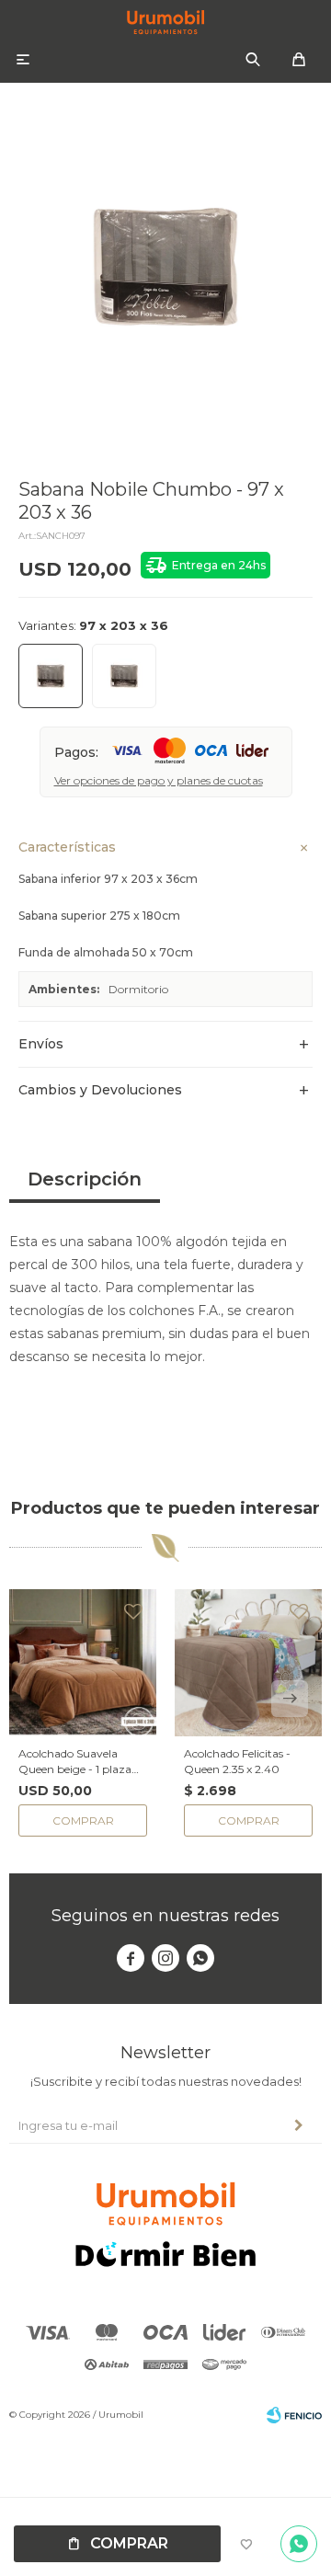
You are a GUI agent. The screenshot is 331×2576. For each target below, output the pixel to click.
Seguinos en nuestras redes (165, 1916)
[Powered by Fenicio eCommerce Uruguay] (294, 2415)
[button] (253, 60)
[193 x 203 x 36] (124, 676)
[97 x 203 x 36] (51, 676)
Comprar (129, 2543)
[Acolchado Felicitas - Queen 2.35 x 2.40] (248, 1663)
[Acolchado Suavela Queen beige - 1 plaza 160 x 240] (83, 1663)
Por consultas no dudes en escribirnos (299, 2544)
